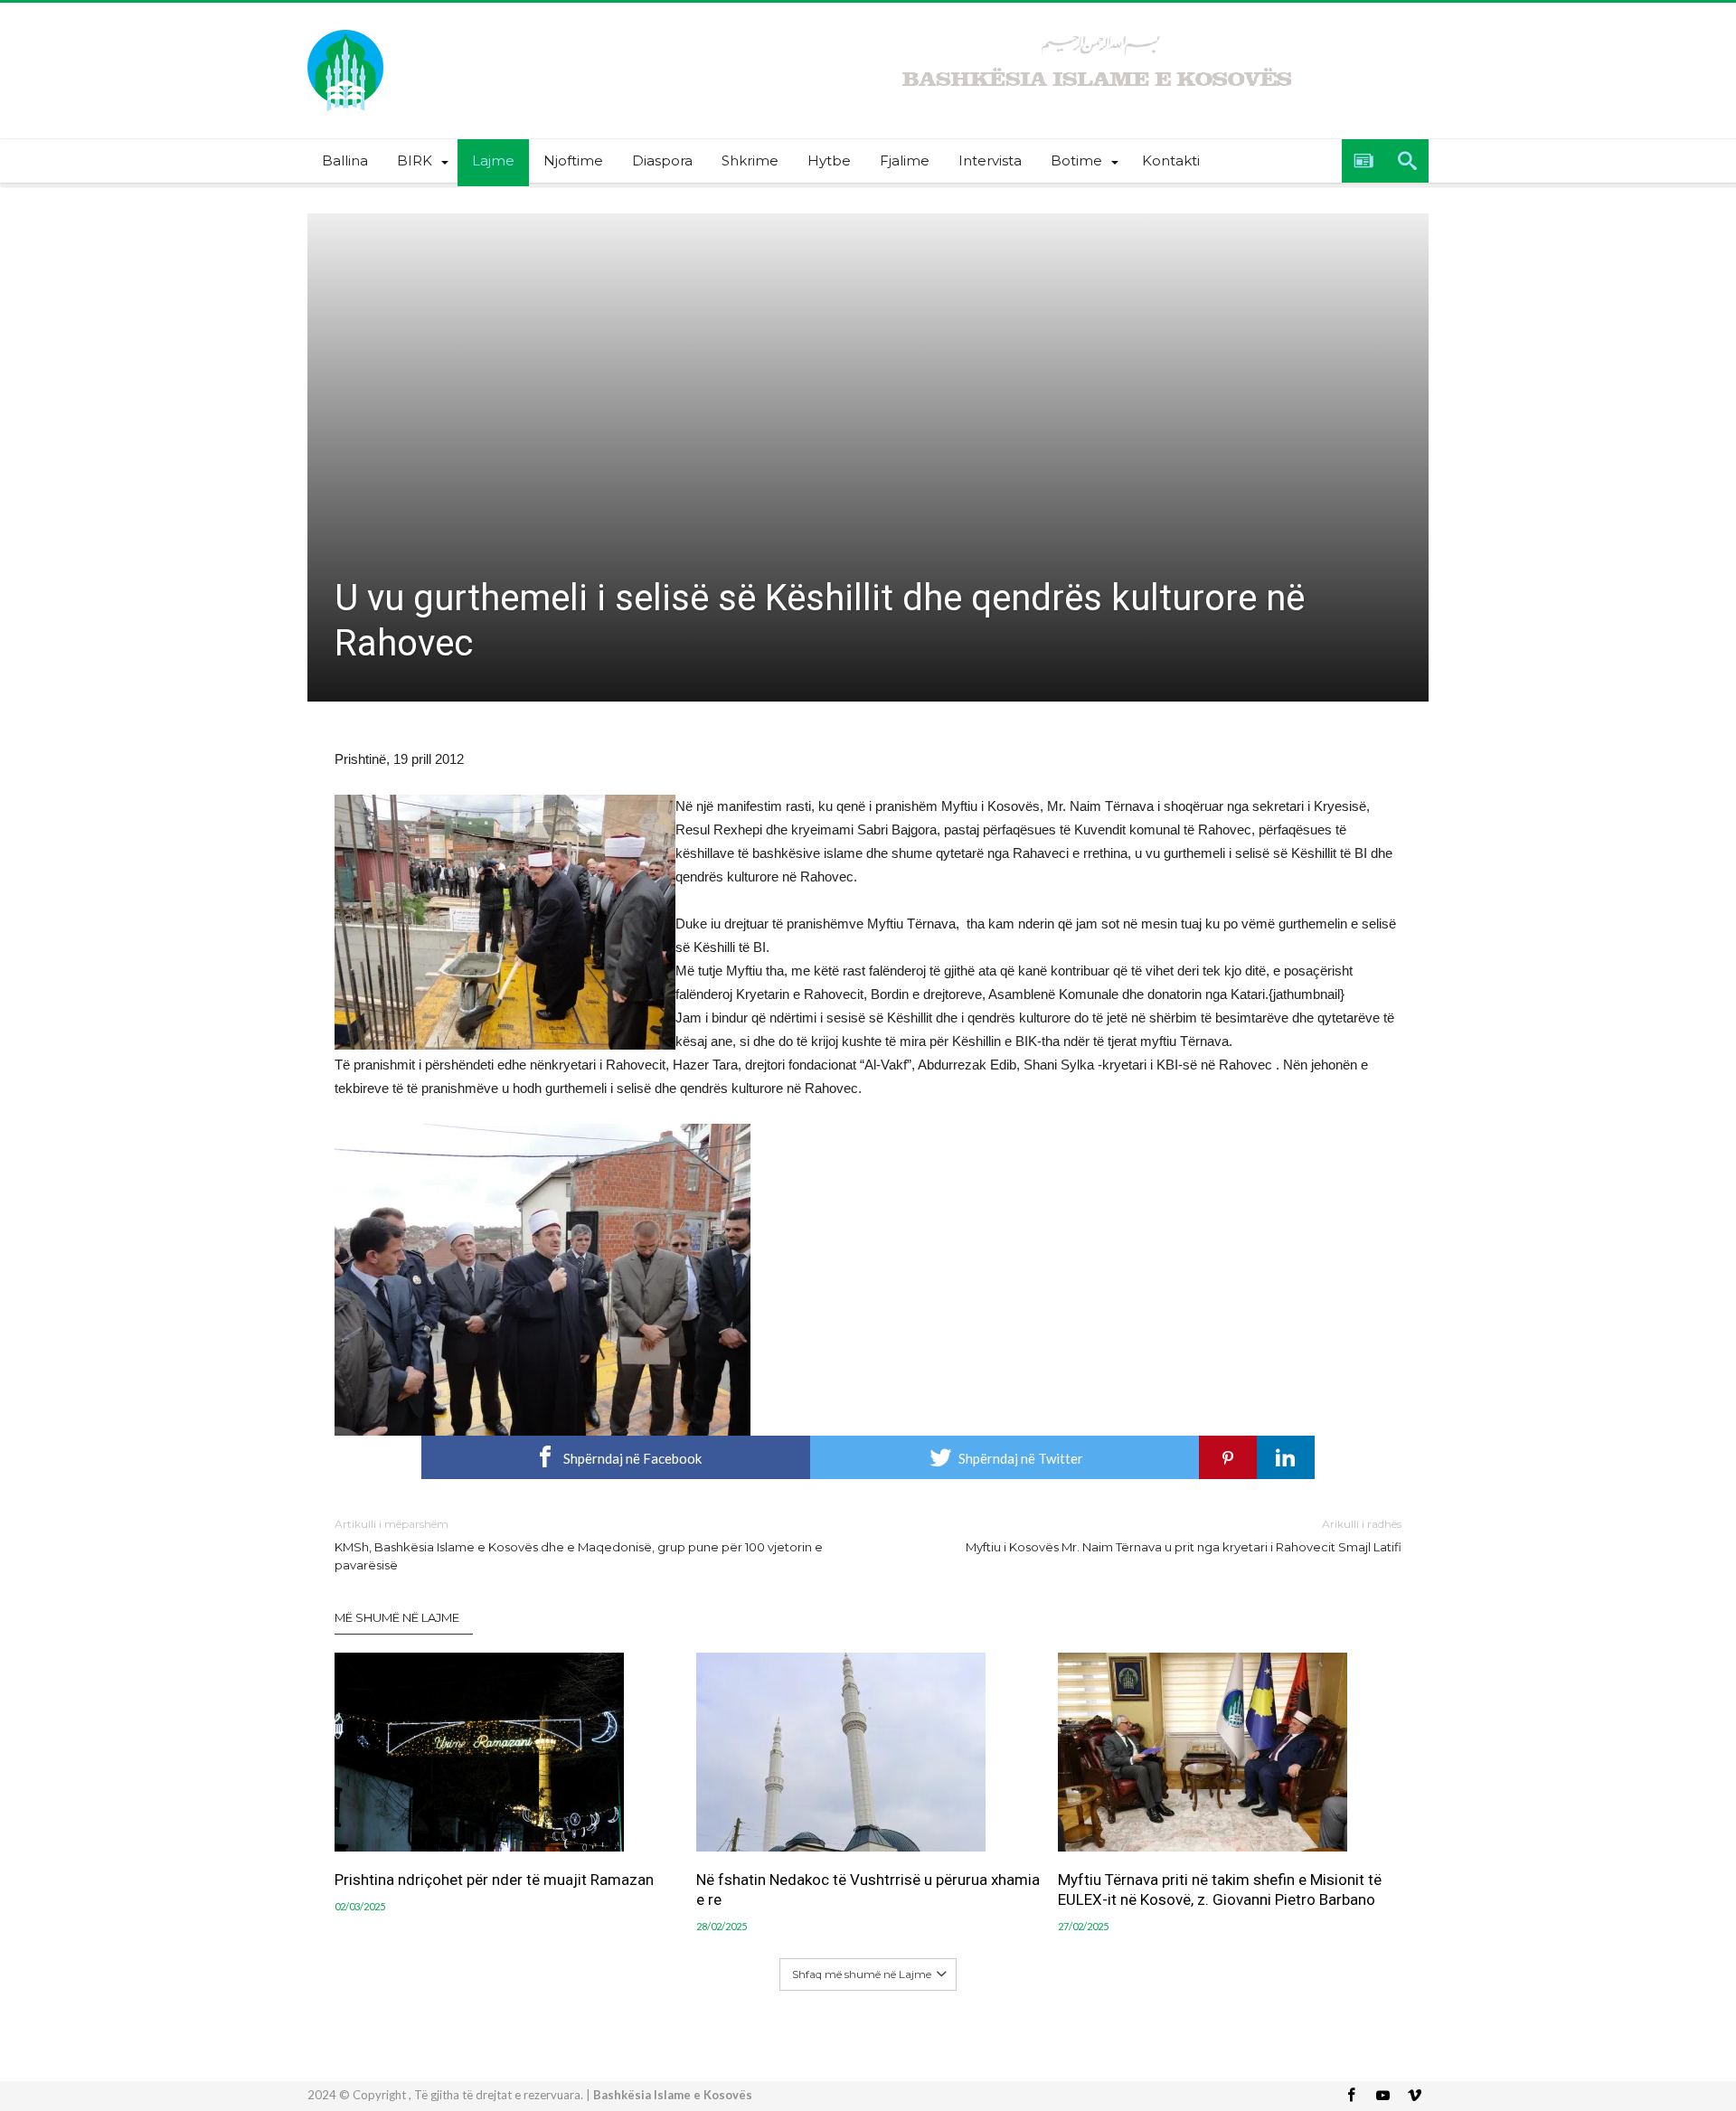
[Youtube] (1382, 2096)
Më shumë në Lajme (397, 1617)
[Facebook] (1351, 2096)
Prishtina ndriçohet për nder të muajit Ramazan (494, 1880)
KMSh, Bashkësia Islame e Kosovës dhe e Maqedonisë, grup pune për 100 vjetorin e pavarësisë (579, 1545)
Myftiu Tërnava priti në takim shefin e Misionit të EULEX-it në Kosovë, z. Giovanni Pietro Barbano (1220, 1890)
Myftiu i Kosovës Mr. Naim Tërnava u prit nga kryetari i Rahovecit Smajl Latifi (1184, 1536)
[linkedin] (1286, 1457)
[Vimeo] (1414, 2096)
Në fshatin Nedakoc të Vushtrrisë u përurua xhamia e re (868, 1890)
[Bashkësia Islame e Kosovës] (345, 29)
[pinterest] (1228, 1457)
